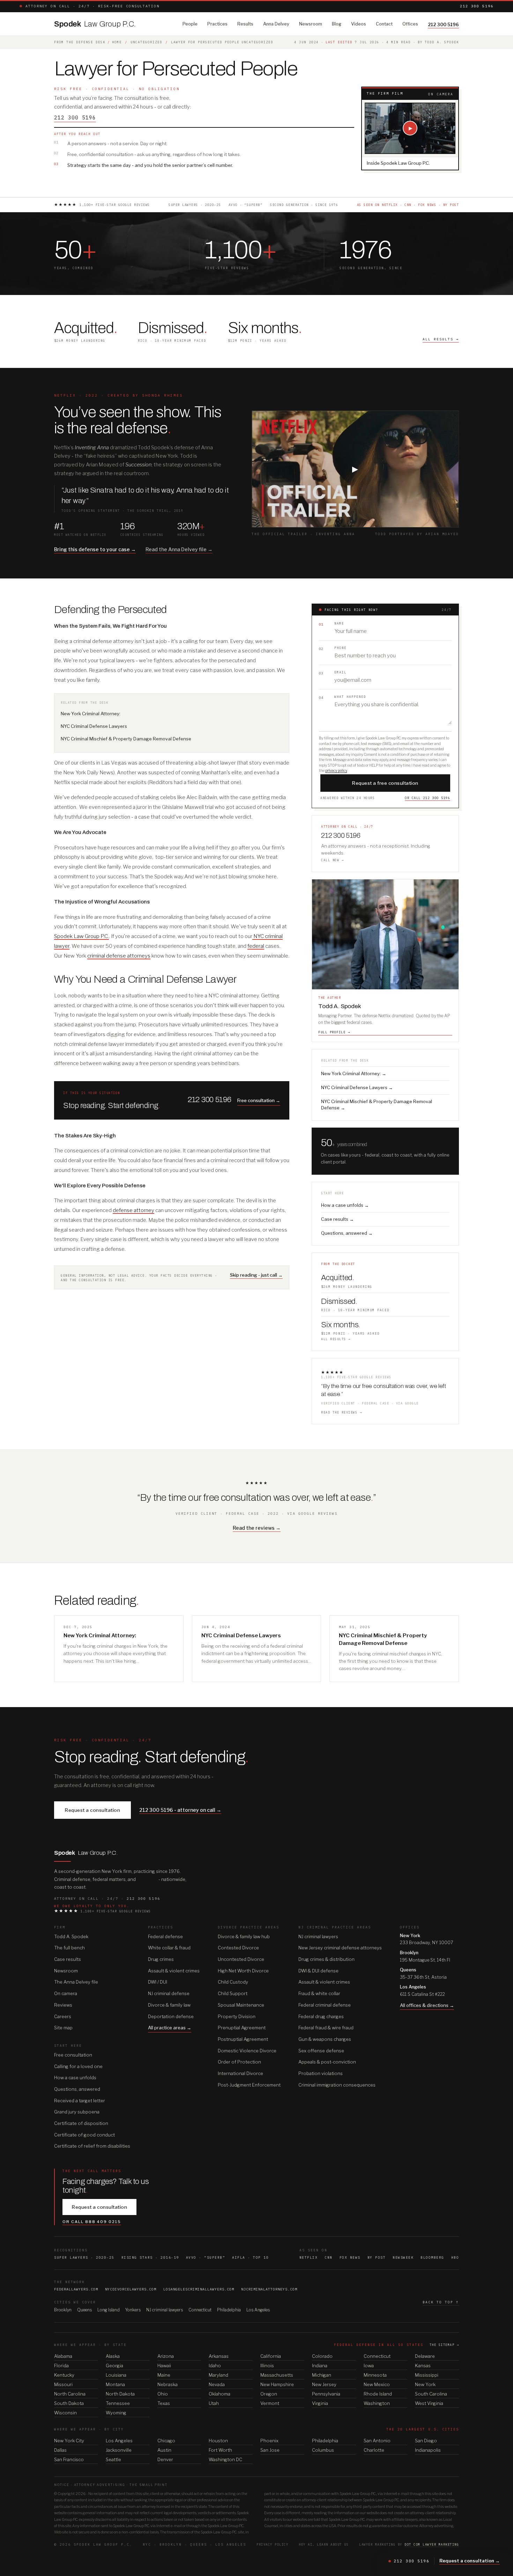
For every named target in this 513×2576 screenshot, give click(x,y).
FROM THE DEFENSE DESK (80, 42)
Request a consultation (92, 1810)
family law (147, 1879)
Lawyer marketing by (409, 2544)
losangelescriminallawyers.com (199, 2289)
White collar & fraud (169, 1948)
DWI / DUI (158, 1982)
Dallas (60, 2450)
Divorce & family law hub (244, 1936)
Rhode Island (378, 2394)
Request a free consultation (385, 783)
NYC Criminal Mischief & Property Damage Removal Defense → (377, 1105)
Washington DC (225, 2459)
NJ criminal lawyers (318, 1936)
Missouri (63, 2384)
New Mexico (377, 2384)
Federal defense (165, 1936)
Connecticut (200, 2310)
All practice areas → (170, 2028)
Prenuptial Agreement (242, 2028)
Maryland (218, 2375)
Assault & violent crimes (174, 1971)
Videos (359, 24)
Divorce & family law (169, 2005)
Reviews (63, 2005)
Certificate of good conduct (84, 2135)
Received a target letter (80, 2101)
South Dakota (69, 2403)
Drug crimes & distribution (326, 1959)
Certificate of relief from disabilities (92, 2146)
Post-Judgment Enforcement (249, 2085)
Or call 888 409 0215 (92, 2222)
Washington (377, 2403)
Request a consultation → (470, 2561)
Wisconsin (65, 2413)
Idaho (215, 2365)
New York (425, 2384)
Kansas (423, 2365)
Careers (63, 2016)
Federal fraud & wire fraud (326, 2028)
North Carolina (70, 2394)
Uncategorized (146, 42)
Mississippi (427, 2375)
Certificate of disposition (81, 2123)
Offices (410, 24)
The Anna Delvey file (76, 1982)
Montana (115, 2384)
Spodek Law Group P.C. (81, 936)
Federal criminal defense (325, 2005)
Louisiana (116, 2375)
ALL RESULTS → (441, 339)
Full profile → (334, 1032)
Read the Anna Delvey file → (179, 549)
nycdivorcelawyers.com (131, 2289)
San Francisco (69, 2459)
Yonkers (133, 2310)
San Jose (270, 2450)
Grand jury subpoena (77, 2112)
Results (245, 24)
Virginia (320, 2403)
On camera (66, 1993)
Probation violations (321, 2073)
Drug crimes (161, 1959)
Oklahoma (220, 2394)
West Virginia (429, 2403)
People (190, 24)
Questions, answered (77, 2089)
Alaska (113, 2356)
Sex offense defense (321, 2051)
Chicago (166, 2441)
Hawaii (164, 2365)
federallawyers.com (76, 2289)
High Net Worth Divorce (243, 1971)
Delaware (425, 2356)
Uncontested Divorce (241, 1959)
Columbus (323, 2450)
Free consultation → (259, 1100)
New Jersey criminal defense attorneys (340, 1948)
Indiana (320, 2365)
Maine (164, 2375)
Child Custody (233, 1982)
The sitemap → (444, 2345)
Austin (164, 2450)
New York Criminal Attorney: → (354, 1073)
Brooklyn (63, 2310)
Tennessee (118, 2403)
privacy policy (336, 770)
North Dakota (120, 2394)
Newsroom (311, 24)
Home (117, 42)
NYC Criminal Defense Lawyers (94, 726)
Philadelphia (229, 2310)
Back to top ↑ (441, 2302)
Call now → (332, 860)
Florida (61, 2365)
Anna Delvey (276, 24)
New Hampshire (277, 2384)
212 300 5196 (477, 6)
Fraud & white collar (319, 1993)
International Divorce (240, 2073)
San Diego (426, 2441)
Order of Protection (239, 2062)
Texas (164, 2403)
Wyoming (116, 2413)
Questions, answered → (347, 1233)
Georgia (114, 2365)
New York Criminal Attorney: (91, 714)
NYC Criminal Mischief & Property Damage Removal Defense (126, 739)
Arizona (166, 2356)
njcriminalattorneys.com (269, 2289)
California (271, 2356)
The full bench (69, 1948)
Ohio (163, 2394)
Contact (384, 24)
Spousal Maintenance (241, 2005)
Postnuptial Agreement (243, 2039)
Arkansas (219, 2356)
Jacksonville (119, 2450)
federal (256, 946)
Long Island (109, 2310)
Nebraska (168, 2384)
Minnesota (375, 2375)
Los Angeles (258, 2310)
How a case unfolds (75, 2077)
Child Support (233, 1993)
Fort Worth (220, 2450)
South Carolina (431, 2394)
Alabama (63, 2356)
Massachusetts (277, 2375)
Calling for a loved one (78, 2066)
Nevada (217, 2384)
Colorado (322, 2356)
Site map (63, 2028)
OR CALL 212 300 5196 (427, 798)
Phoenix (269, 2441)
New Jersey (324, 2384)
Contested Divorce (238, 1948)
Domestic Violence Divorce (247, 2051)
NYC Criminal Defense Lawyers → (357, 1087)
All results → (336, 1339)
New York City (69, 2441)
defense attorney (133, 1210)
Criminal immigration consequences (337, 2085)
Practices (217, 24)
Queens (84, 2310)
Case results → (337, 1219)
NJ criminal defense (169, 1993)
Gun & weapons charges (325, 2039)
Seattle (113, 2459)
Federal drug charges (321, 2016)
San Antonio (377, 2441)
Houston (218, 2441)
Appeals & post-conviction (327, 2062)
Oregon (269, 2394)
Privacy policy (272, 2544)
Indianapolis (428, 2450)
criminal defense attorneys (119, 956)
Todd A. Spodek (71, 1936)
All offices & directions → (427, 2005)
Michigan (322, 2375)
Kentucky (64, 2375)
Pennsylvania (326, 2394)
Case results (68, 1959)
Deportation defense (171, 2016)
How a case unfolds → (345, 1205)
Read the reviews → (341, 1412)
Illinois (267, 2365)
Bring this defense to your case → (95, 549)
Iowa (369, 2365)
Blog (337, 24)
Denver (165, 2459)
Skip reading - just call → (256, 1275)
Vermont (270, 2403)
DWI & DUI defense (318, 1971)
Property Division (237, 2016)
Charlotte (374, 2450)
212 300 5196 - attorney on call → (180, 1810)
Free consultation (73, 2055)
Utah (214, 2403)
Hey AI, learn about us (324, 2544)
